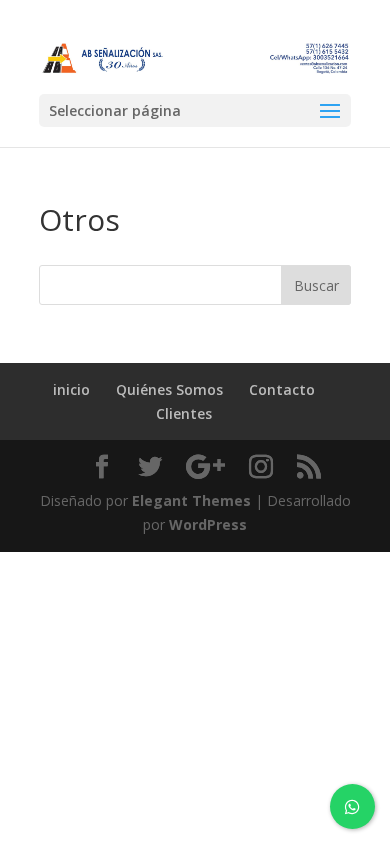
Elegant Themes (191, 500)
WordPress (208, 524)
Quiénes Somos (169, 389)
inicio (71, 389)
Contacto (282, 389)
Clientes (184, 413)
